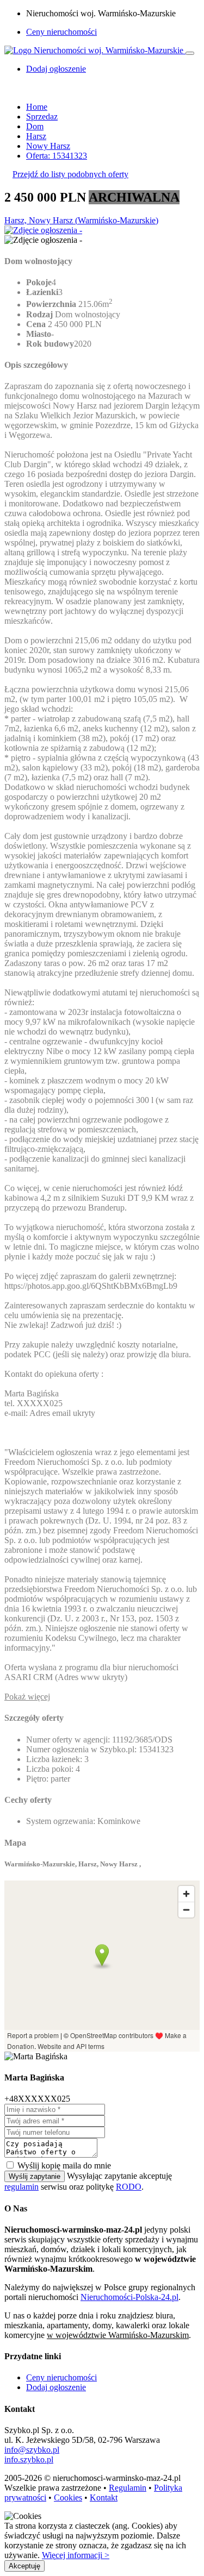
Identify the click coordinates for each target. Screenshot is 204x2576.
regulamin (21, 2187)
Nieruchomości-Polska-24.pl (129, 2297)
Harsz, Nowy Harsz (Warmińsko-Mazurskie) (81, 220)
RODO (129, 2187)
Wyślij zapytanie (35, 2176)
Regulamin (128, 2488)
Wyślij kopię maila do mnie (64, 2166)
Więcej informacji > (76, 2555)
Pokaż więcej (27, 1697)
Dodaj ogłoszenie (56, 2387)
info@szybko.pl (32, 2450)
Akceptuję (24, 2566)
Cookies (68, 2497)
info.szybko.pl (29, 2459)
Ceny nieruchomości (61, 32)
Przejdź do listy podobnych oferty (70, 174)
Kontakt (104, 2497)
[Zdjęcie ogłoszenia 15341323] (43, 230)
